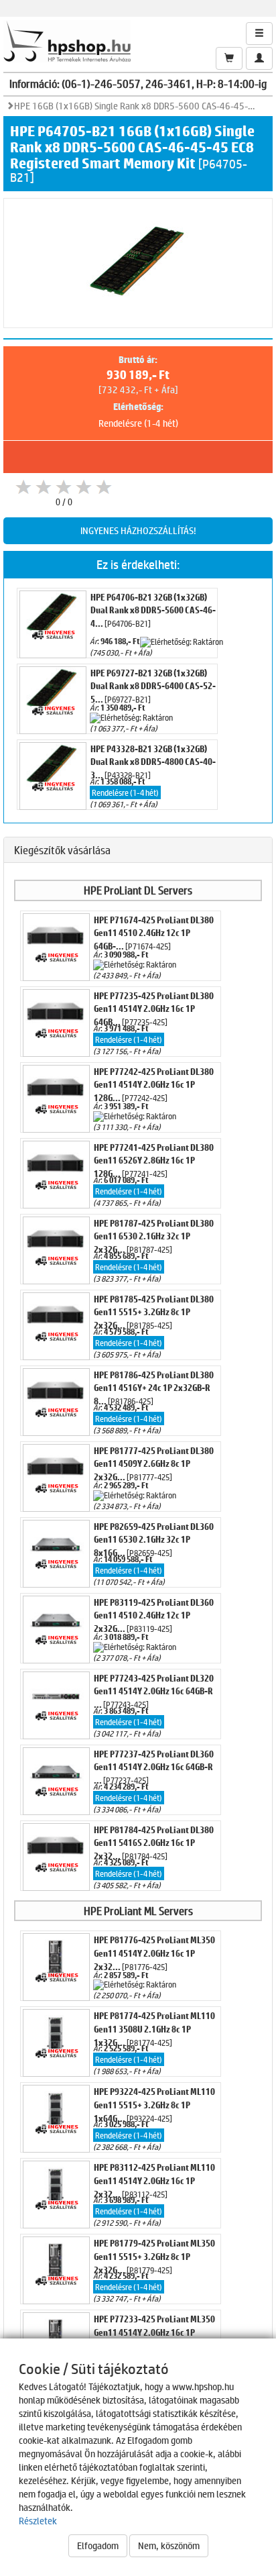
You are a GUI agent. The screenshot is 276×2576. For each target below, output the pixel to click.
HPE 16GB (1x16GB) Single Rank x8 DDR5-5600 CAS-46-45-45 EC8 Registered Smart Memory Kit (135, 106)
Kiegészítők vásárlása (62, 850)
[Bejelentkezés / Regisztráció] (259, 58)
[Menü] (259, 34)
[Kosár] (229, 58)
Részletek (38, 2521)
